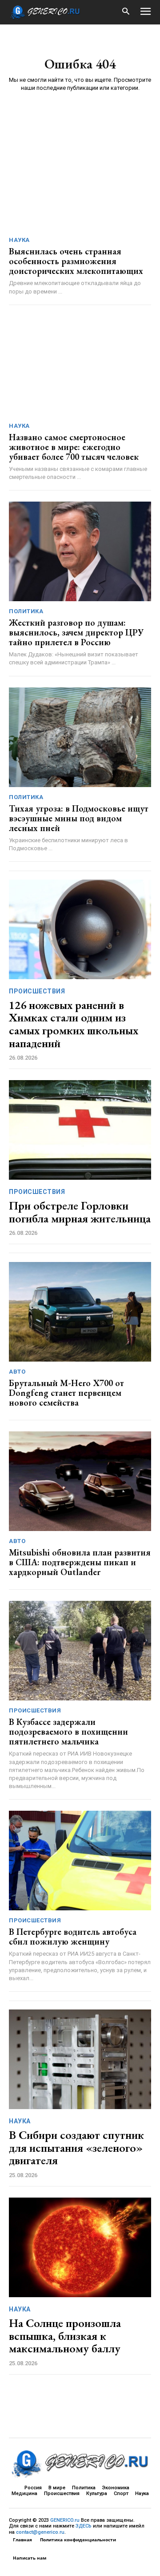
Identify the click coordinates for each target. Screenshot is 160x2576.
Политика (26, 611)
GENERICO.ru (65, 2520)
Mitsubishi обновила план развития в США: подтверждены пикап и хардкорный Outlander (80, 1562)
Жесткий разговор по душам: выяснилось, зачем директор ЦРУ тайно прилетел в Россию (76, 632)
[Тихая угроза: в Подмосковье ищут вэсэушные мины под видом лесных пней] (80, 737)
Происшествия (37, 991)
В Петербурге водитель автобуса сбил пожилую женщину (73, 1937)
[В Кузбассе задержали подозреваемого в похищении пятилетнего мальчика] (80, 1651)
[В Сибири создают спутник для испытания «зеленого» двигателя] (80, 2059)
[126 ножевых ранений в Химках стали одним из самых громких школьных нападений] (80, 929)
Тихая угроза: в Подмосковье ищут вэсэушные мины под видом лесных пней (79, 818)
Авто (17, 1372)
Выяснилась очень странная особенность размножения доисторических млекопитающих (76, 261)
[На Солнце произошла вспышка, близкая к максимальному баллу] (80, 2247)
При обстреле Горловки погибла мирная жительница (80, 1212)
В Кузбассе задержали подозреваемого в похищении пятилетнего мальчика (68, 1732)
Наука (19, 240)
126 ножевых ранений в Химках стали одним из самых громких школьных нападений (74, 1024)
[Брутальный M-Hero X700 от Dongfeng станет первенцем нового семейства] (80, 1312)
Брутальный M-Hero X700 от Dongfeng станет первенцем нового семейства (66, 1393)
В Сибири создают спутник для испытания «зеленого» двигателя (76, 2148)
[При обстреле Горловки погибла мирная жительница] (80, 1130)
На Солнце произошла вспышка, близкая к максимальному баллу (65, 2336)
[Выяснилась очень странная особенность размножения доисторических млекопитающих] (80, 180)
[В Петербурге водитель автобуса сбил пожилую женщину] (80, 1861)
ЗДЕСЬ (84, 2526)
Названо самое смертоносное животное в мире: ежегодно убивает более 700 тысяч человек (74, 447)
